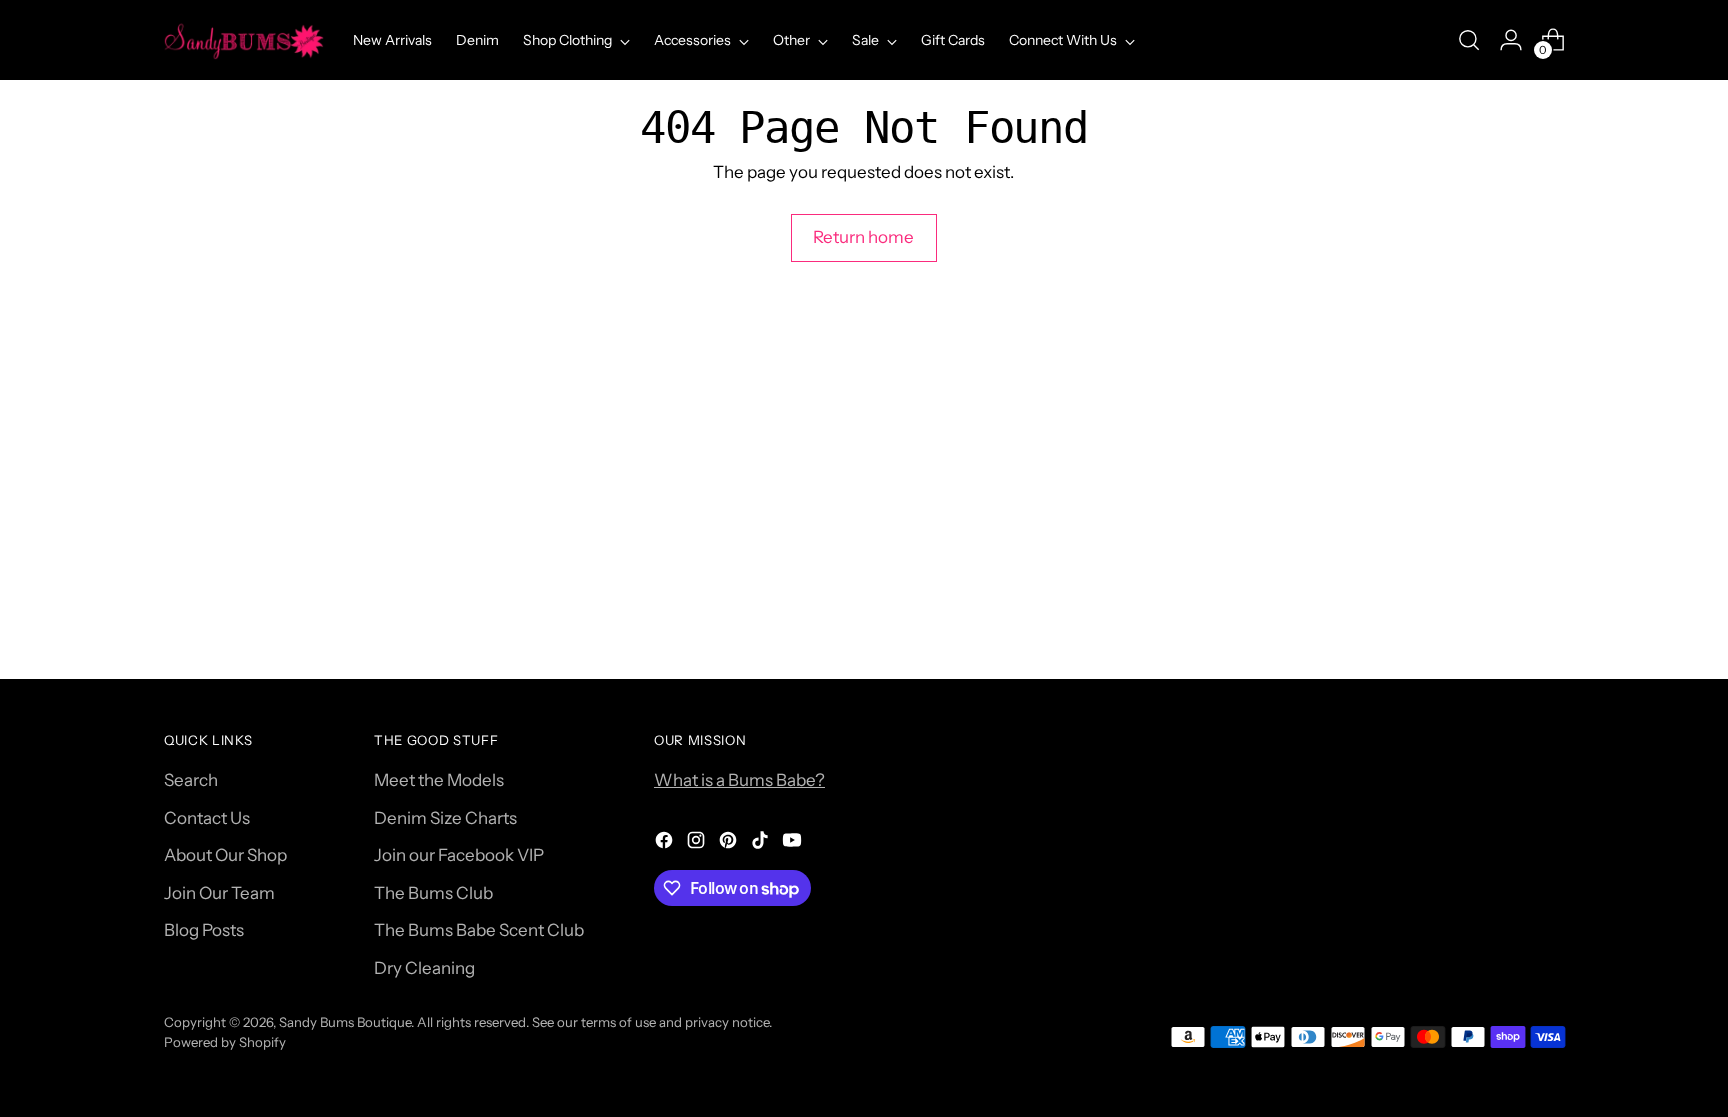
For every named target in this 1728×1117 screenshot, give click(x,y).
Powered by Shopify (225, 1042)
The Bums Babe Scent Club (479, 930)
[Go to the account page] (1511, 40)
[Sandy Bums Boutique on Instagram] (698, 844)
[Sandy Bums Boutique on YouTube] (794, 844)
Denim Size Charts (445, 818)
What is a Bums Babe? (739, 780)
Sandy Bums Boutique (345, 1022)
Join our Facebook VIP (459, 855)
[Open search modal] (1469, 40)
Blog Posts (204, 930)
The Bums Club (433, 893)
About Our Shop (225, 855)
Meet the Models (439, 780)
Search (191, 780)
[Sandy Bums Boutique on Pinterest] (730, 844)
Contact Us (207, 818)
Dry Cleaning (424, 968)
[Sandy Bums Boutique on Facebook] (666, 844)
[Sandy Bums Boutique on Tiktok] (762, 844)
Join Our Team (219, 893)
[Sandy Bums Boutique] (244, 40)
